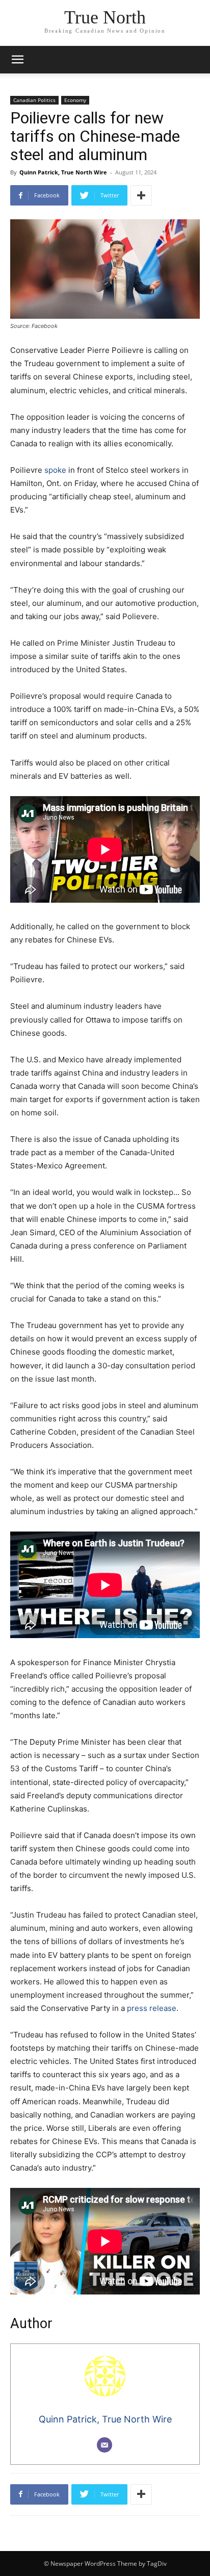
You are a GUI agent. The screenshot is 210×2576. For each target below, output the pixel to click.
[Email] (104, 2445)
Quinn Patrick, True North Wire (63, 172)
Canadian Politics (34, 100)
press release (152, 2008)
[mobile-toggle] (17, 60)
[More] (141, 195)
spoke (55, 470)
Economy (75, 100)
